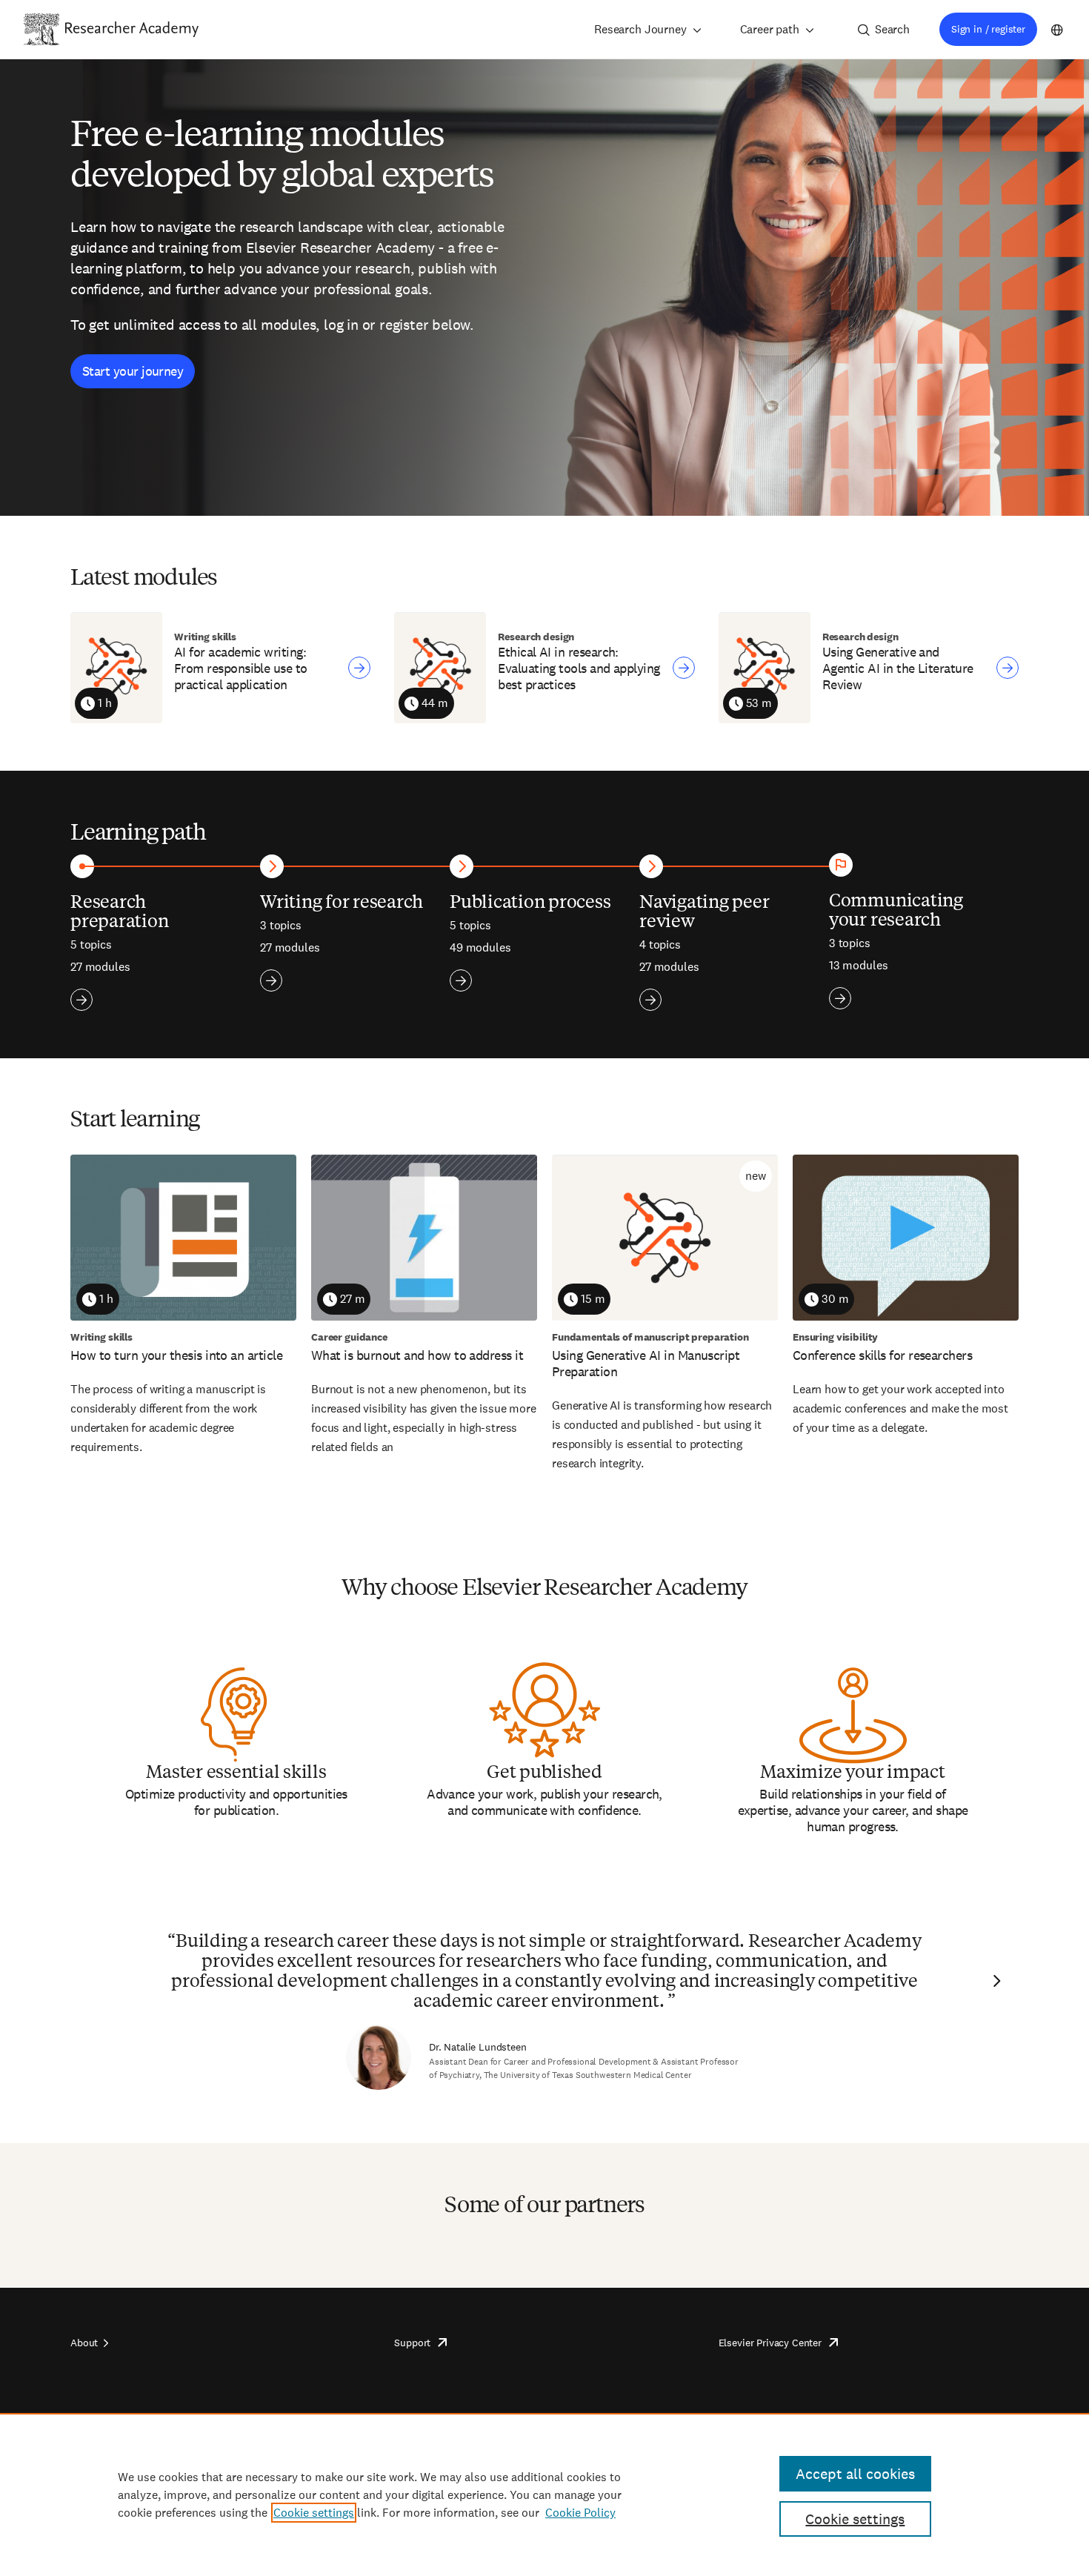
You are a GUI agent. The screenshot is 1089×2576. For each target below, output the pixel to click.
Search (892, 29)
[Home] (132, 29)
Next (995, 1981)
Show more (81, 1000)
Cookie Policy (580, 2513)
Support (412, 2343)
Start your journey (133, 371)
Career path (770, 29)
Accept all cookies (855, 2474)
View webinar (359, 668)
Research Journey (640, 29)
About (84, 2343)
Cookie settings (314, 2513)
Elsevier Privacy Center (770, 2343)
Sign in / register (988, 29)
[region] (544, 2494)
